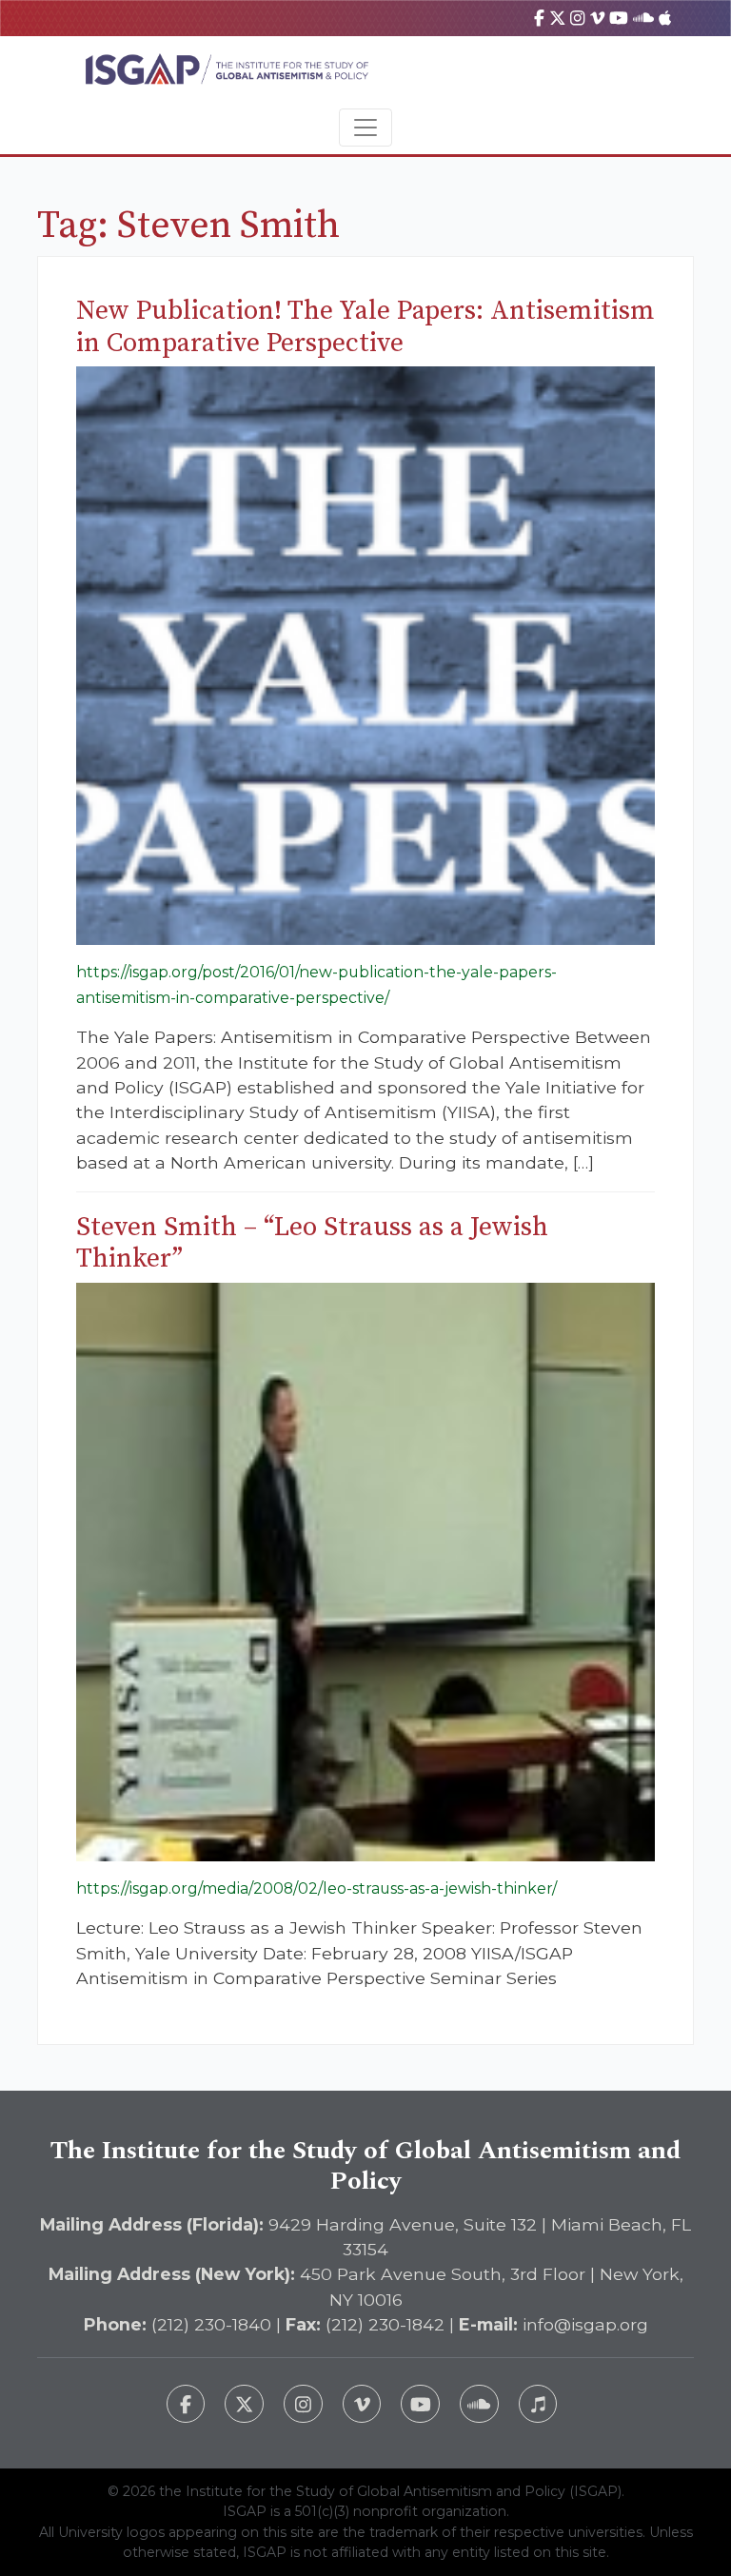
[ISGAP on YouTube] (619, 18)
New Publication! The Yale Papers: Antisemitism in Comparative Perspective (365, 327)
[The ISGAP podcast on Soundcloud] (479, 2404)
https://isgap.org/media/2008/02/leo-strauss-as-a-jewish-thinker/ (316, 1888)
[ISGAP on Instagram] (577, 18)
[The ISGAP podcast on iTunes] (538, 2404)
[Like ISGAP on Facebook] (186, 2404)
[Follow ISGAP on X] (244, 2404)
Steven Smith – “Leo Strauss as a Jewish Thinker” (312, 1243)
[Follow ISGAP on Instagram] (303, 2404)
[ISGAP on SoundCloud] (643, 18)
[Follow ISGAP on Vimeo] (362, 2404)
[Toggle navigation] (365, 128)
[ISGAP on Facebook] (539, 18)
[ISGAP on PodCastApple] (665, 18)
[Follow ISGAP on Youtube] (420, 2404)
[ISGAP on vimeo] (597, 18)
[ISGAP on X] (558, 18)
